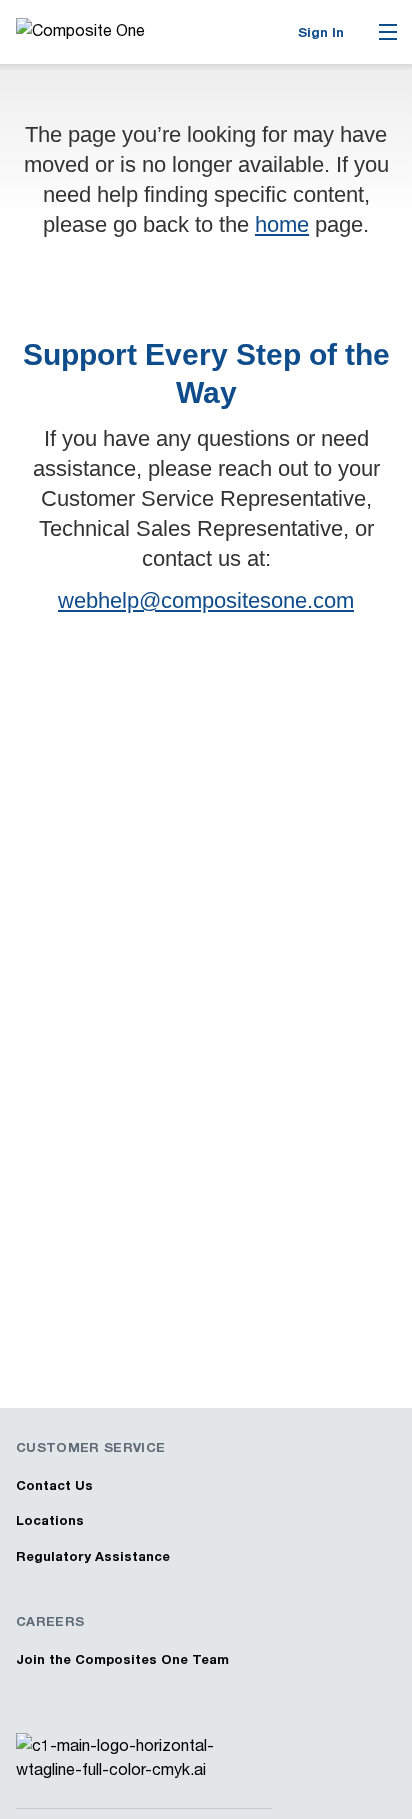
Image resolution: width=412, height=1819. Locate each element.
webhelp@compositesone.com (206, 600)
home (282, 224)
